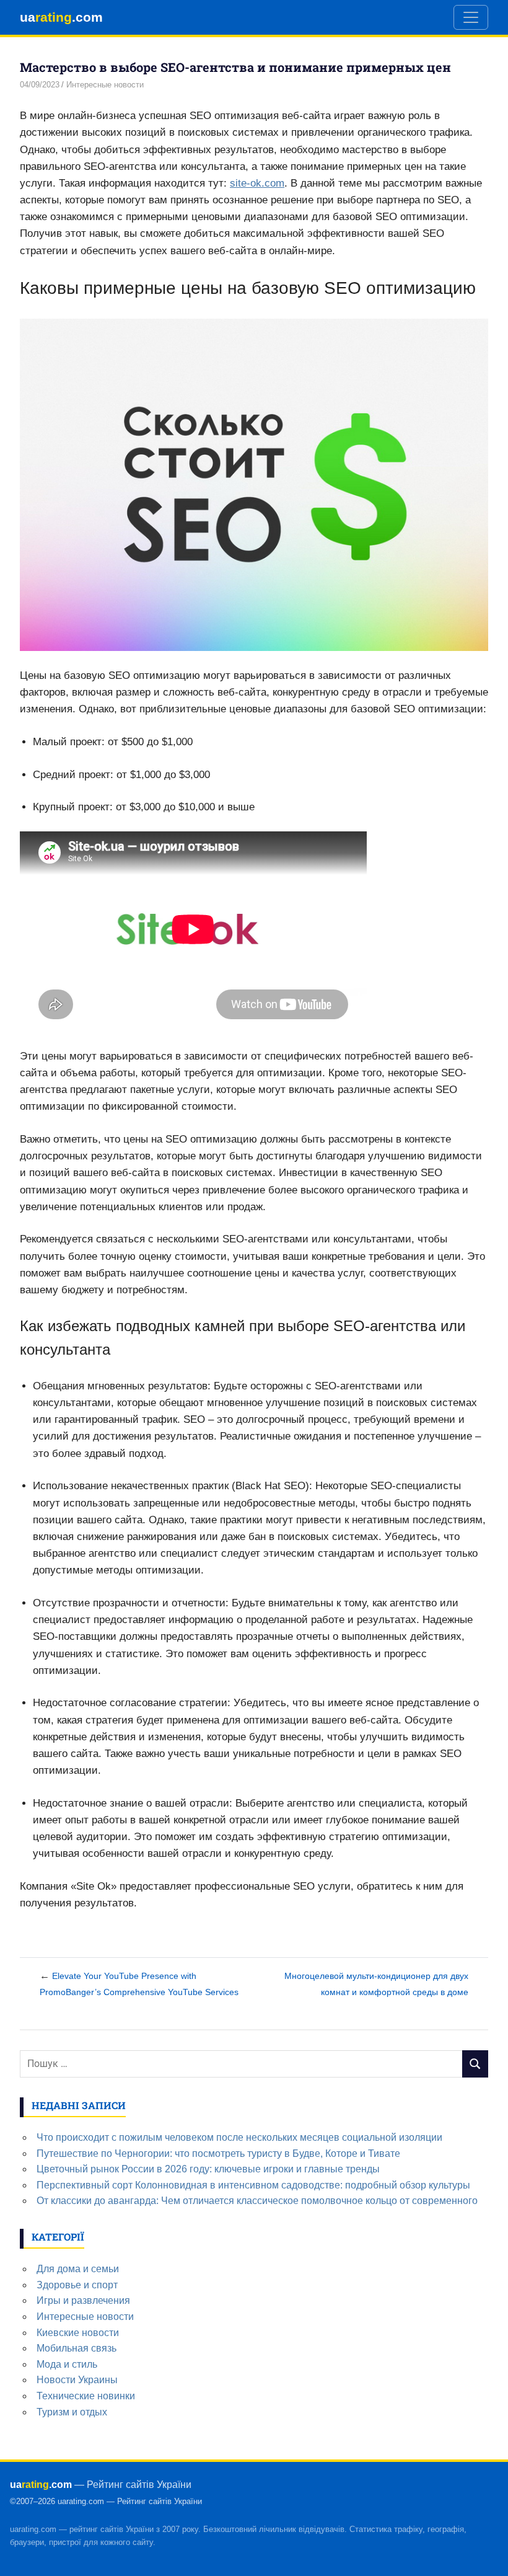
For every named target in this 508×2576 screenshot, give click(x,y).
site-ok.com (257, 183)
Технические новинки (86, 2396)
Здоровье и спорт (77, 2285)
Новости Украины (77, 2380)
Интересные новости (105, 85)
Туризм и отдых (72, 2412)
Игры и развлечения (83, 2300)
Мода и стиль (67, 2364)
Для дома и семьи (78, 2269)
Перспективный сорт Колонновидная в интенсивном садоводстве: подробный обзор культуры (253, 2185)
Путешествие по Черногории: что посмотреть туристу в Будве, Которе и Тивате (218, 2153)
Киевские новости (78, 2333)
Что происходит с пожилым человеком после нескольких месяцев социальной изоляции (239, 2137)
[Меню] (471, 17)
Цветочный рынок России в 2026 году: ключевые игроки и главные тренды (208, 2169)
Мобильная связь (77, 2348)
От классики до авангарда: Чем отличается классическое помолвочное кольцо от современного (257, 2201)
